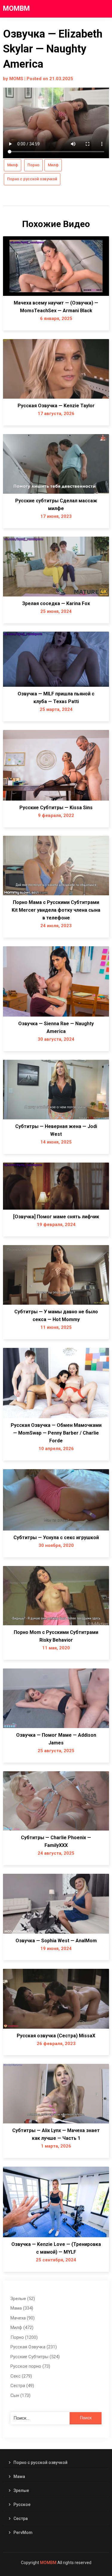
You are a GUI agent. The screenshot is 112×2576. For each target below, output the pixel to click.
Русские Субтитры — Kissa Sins (56, 808)
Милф (13, 165)
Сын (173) (20, 2395)
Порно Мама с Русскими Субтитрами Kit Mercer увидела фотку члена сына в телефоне (56, 910)
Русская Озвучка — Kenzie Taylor (56, 406)
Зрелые (21, 2490)
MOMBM (16, 8)
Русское (22, 2504)
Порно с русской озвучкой (32, 179)
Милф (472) (22, 2328)
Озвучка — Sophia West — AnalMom (56, 1941)
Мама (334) (22, 2308)
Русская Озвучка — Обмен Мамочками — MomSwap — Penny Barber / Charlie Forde (56, 1433)
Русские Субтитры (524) (35, 2357)
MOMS (16, 79)
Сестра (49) (22, 2386)
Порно (33, 165)
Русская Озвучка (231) (34, 2347)
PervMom (23, 2533)
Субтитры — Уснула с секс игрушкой (56, 1538)
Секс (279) (21, 2376)
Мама (19, 2476)
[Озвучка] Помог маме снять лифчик (56, 1217)
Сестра (21, 2518)
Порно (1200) (24, 2337)
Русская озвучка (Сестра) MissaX (56, 2036)
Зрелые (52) (23, 2299)
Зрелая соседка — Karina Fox (56, 603)
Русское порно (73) (30, 2366)
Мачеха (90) (23, 2318)
